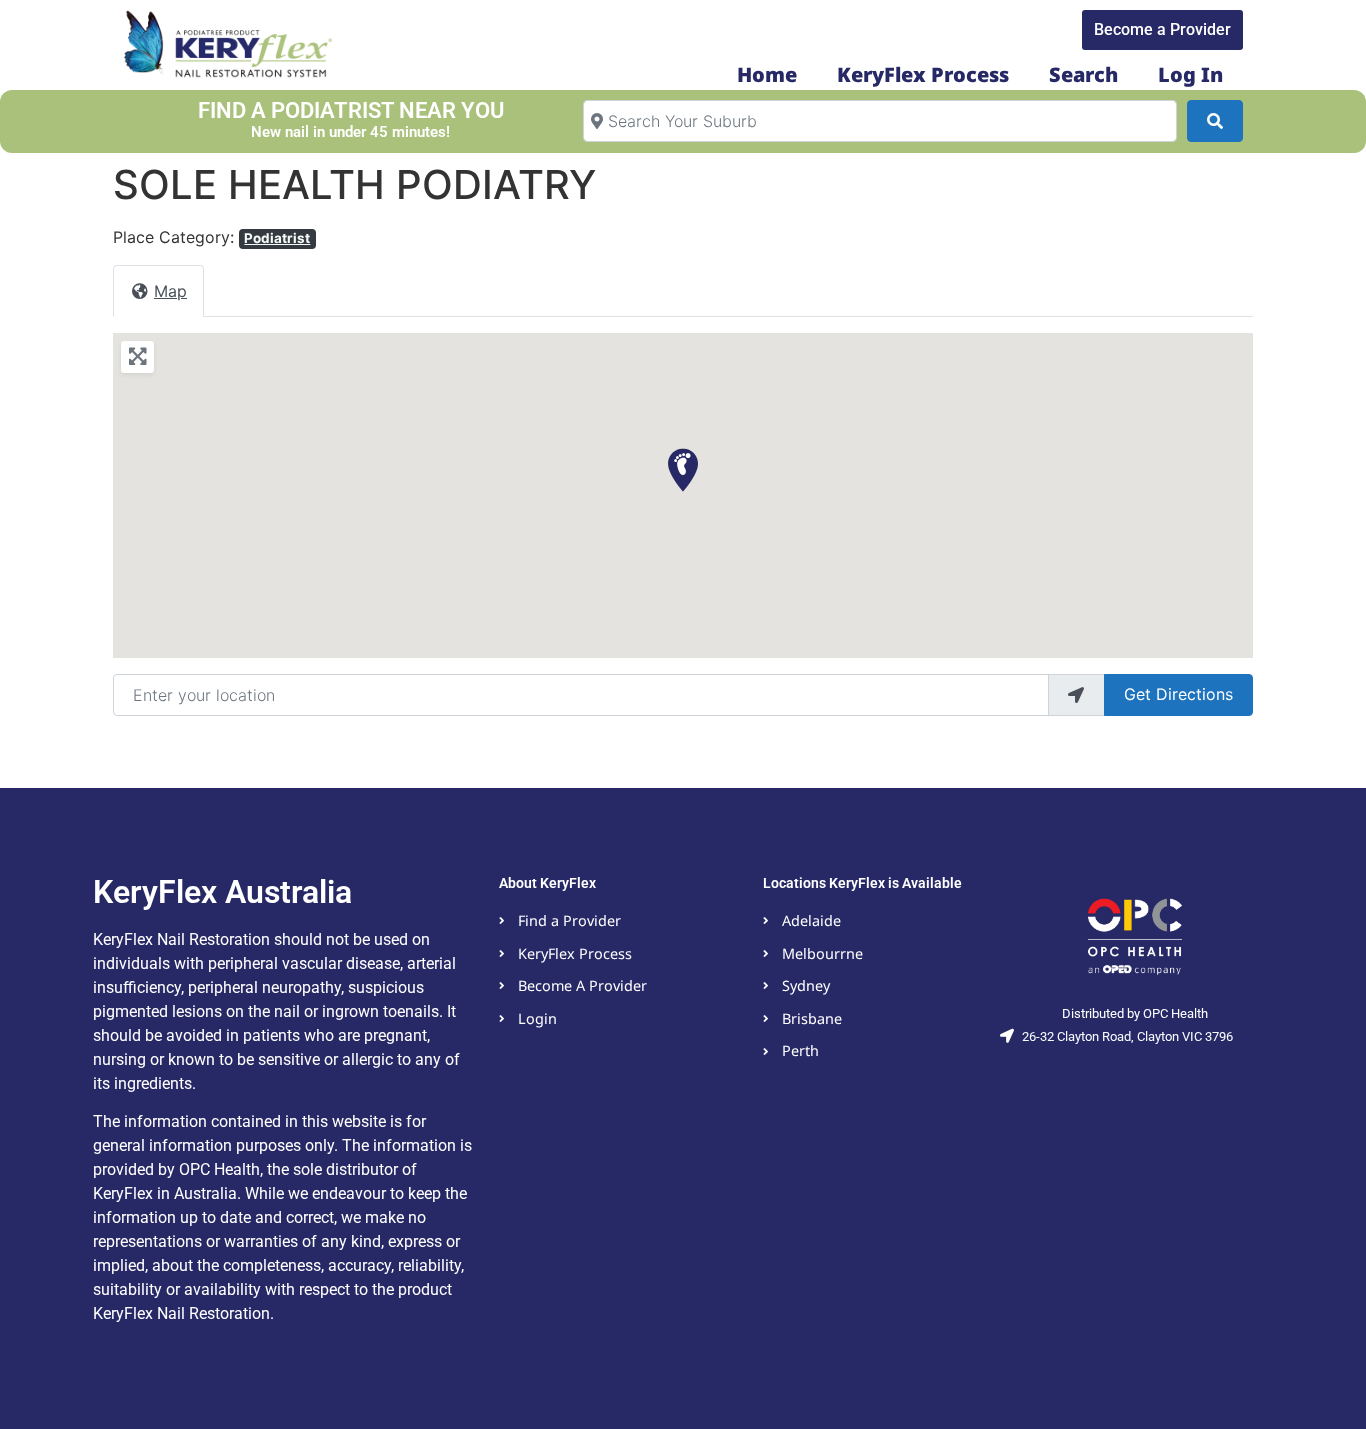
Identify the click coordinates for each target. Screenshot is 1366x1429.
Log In (1190, 74)
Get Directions (1178, 694)
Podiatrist (277, 238)
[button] (683, 470)
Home (767, 74)
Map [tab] (170, 291)
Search (1083, 74)
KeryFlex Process (923, 74)
